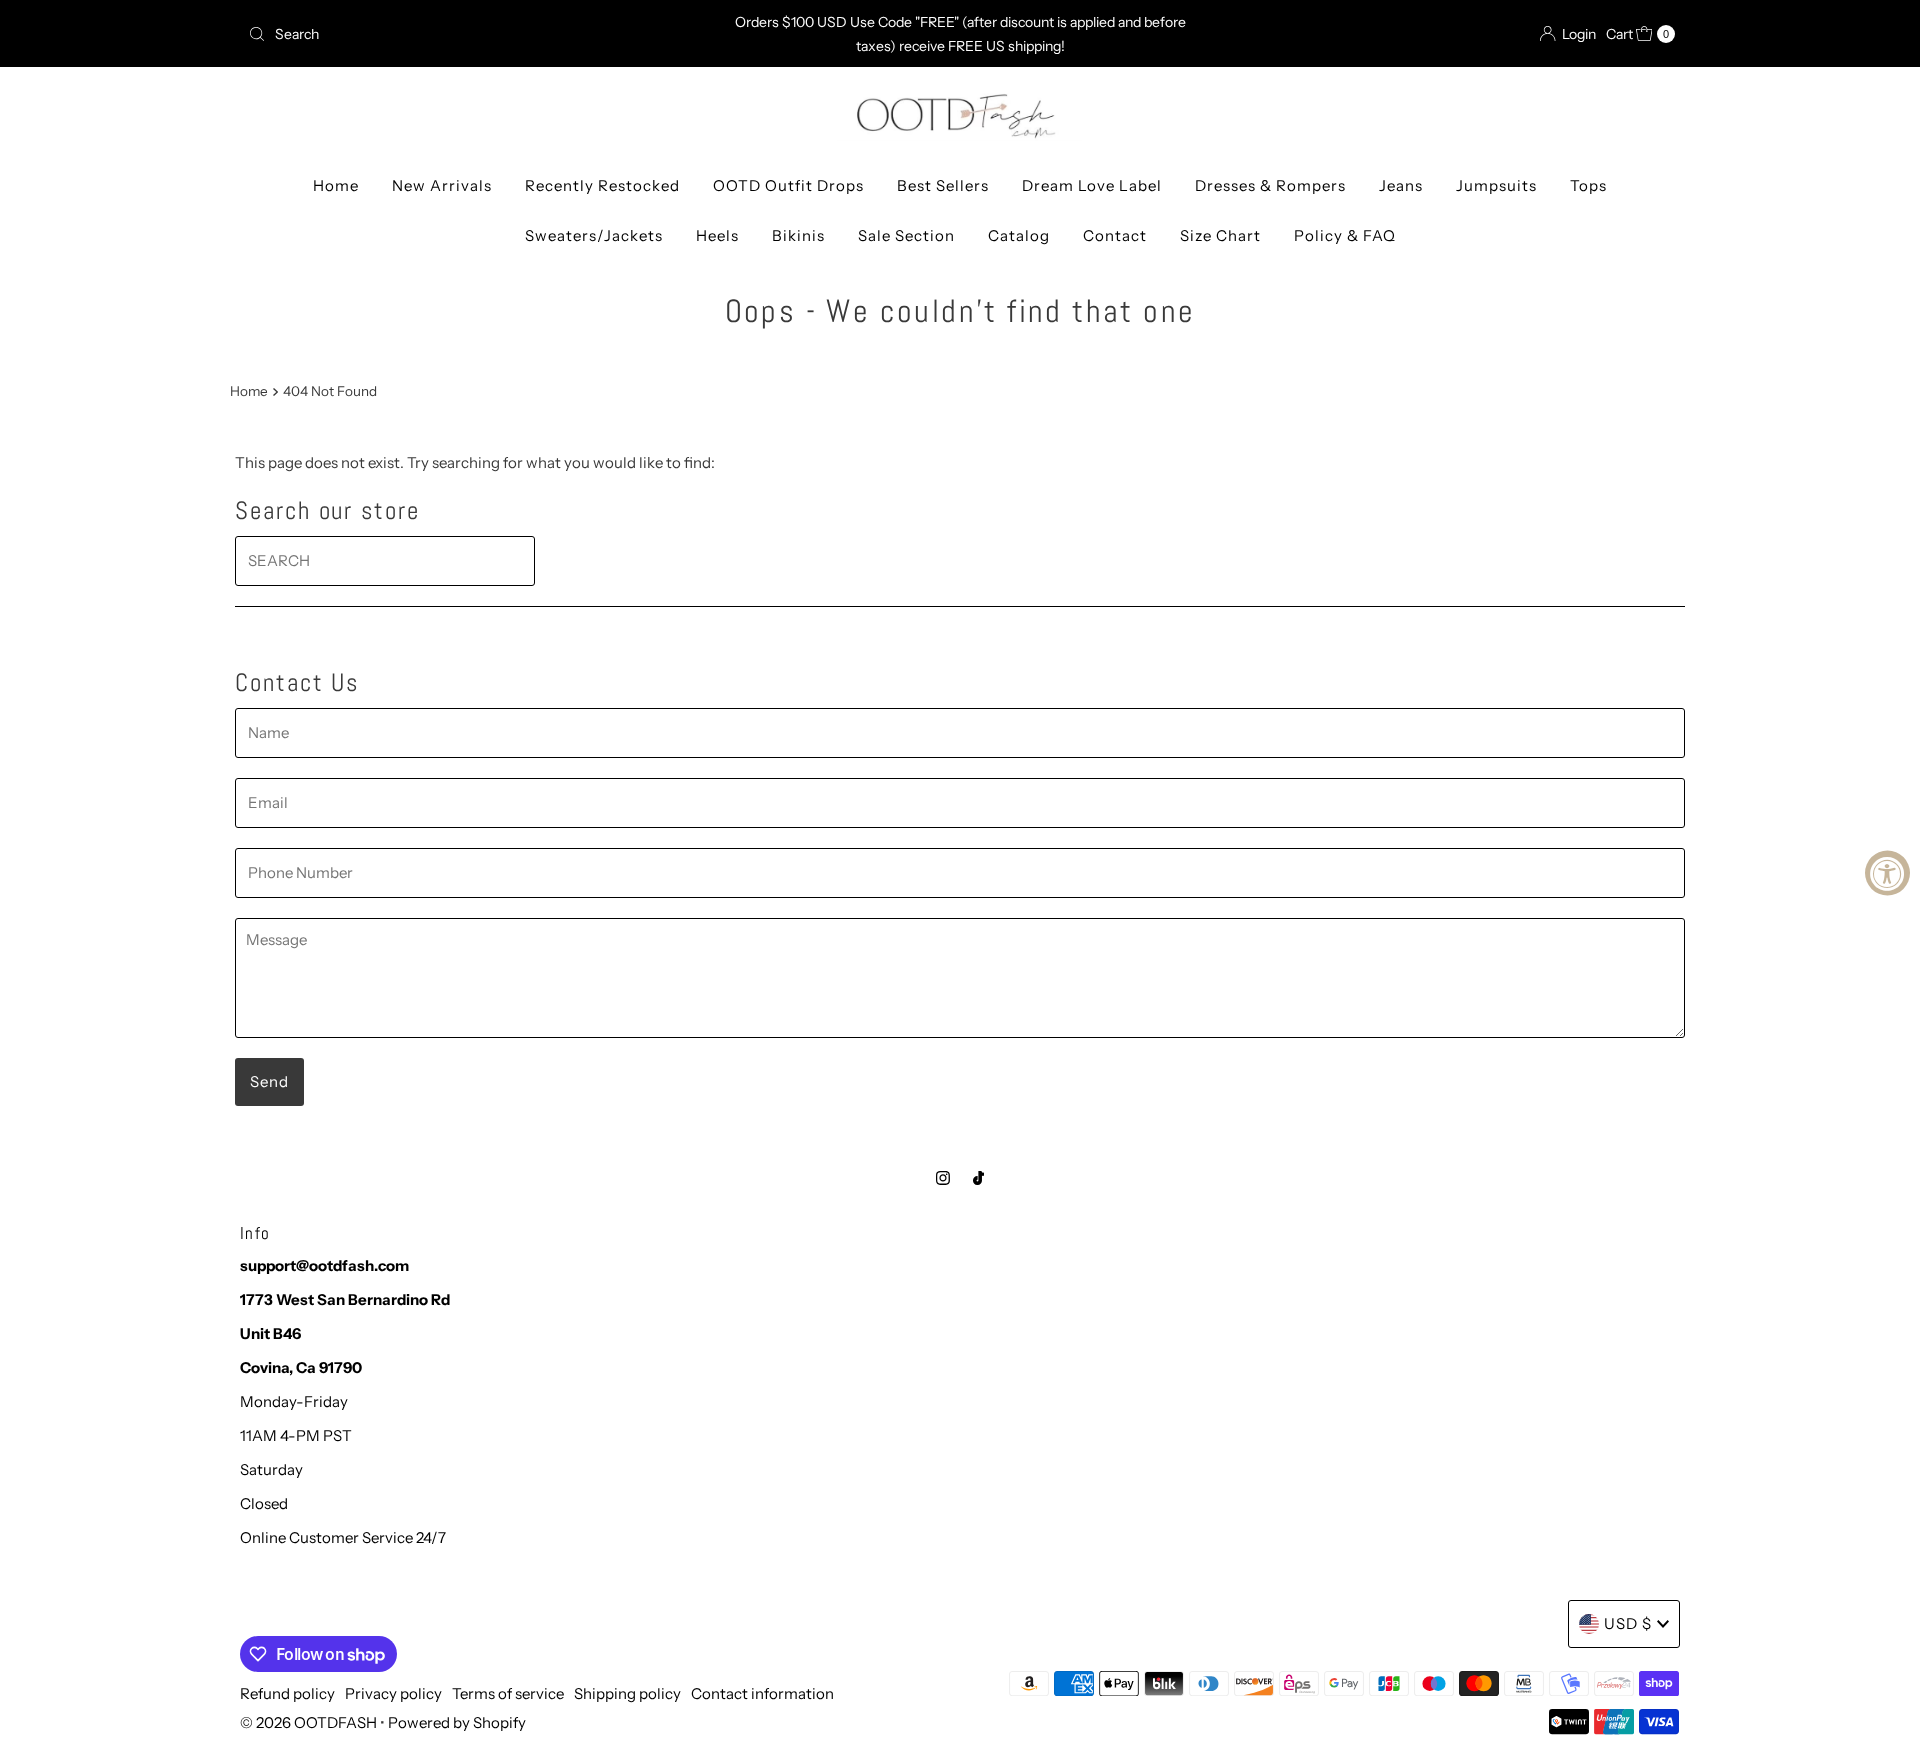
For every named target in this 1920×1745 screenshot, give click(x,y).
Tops (1588, 185)
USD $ (1628, 1623)
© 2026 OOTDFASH (308, 1722)
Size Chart (1220, 235)
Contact (1115, 235)
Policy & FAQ (1345, 235)
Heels (717, 235)
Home (336, 185)
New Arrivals (442, 185)
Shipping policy (627, 1693)
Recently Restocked (602, 185)
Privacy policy (393, 1693)
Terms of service (508, 1693)
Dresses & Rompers (1270, 185)
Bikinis (798, 235)
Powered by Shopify (457, 1722)
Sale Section (906, 235)
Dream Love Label (1092, 185)
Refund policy (287, 1693)
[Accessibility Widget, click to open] (1887, 872)
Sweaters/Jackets (594, 235)
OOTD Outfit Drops (788, 185)
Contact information (762, 1693)
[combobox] (474, 34)
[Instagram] (943, 1178)
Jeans (1401, 185)
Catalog (1019, 235)
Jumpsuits (1496, 185)
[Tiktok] (978, 1178)
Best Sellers (943, 185)
